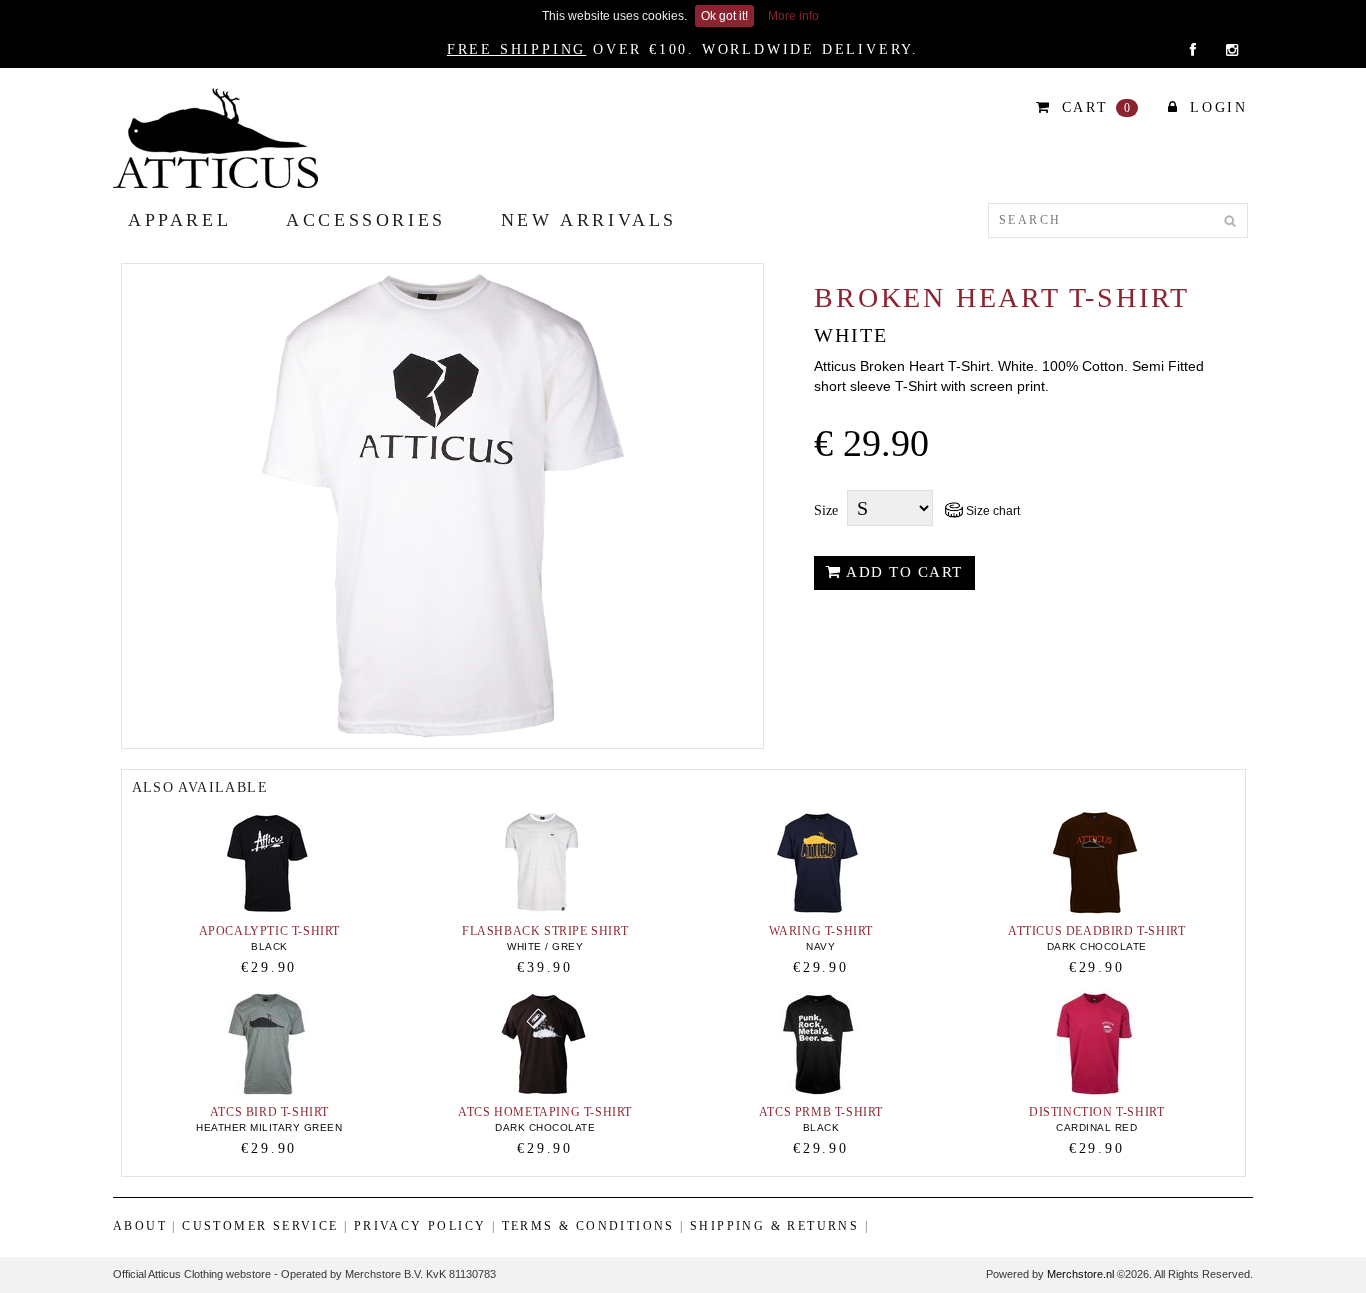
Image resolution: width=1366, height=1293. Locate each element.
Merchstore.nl (1080, 1274)
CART (1094, 107)
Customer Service (260, 1226)
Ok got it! (724, 16)
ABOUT (140, 1226)
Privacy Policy (420, 1226)
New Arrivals (589, 220)
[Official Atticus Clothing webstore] (215, 137)
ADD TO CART (902, 572)
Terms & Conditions (588, 1226)
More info (793, 16)
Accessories (366, 220)
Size (826, 510)
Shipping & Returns (774, 1226)
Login (1215, 107)
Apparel (179, 220)
